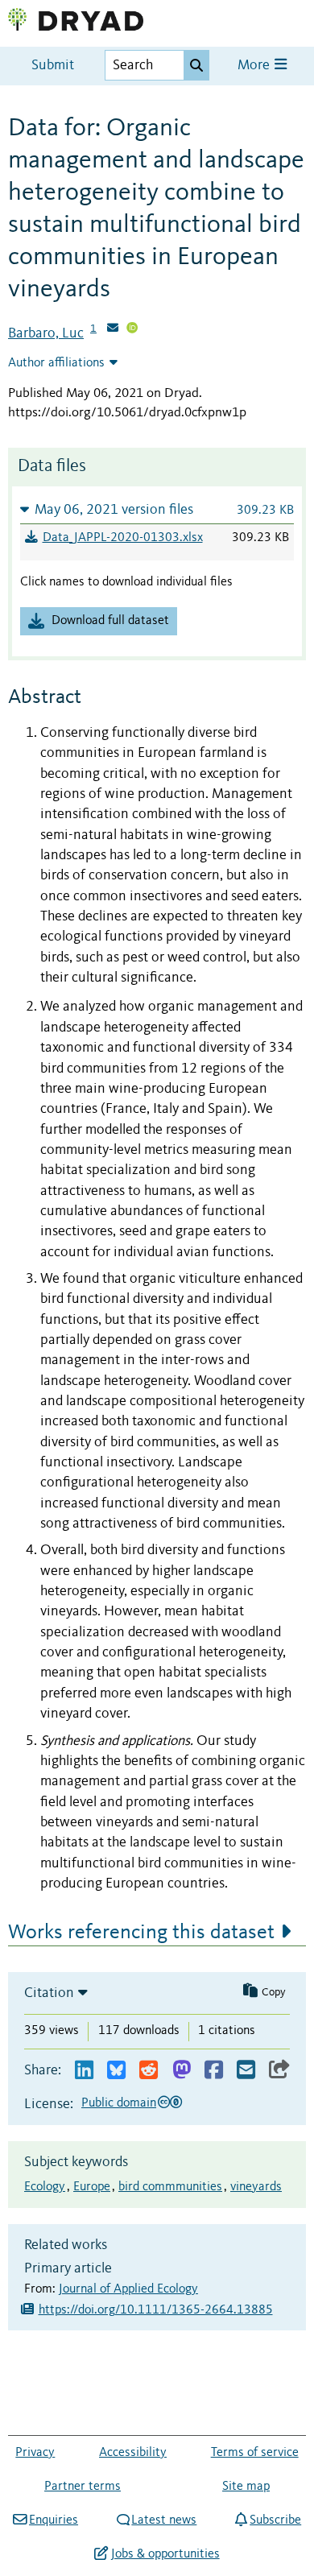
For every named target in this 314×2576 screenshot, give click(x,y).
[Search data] (196, 65)
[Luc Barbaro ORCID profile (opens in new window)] (132, 329)
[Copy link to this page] (279, 2071)
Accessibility (133, 2453)
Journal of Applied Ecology (128, 2289)
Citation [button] (49, 1993)
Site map (246, 2487)
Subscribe (275, 2520)
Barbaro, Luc (46, 333)
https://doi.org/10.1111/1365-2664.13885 (156, 2310)
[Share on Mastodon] (182, 2071)
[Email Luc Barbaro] (113, 329)
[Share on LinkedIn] (84, 2071)
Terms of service (255, 2453)
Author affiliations (56, 363)
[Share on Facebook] (214, 2071)
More (255, 66)
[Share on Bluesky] (116, 2071)
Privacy (35, 2453)
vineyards (256, 2187)
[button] (157, 509)
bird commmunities (170, 2187)
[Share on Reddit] (149, 2071)
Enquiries (54, 2520)
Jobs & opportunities (165, 2554)
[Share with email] (246, 2071)
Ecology (45, 2187)
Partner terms (83, 2487)
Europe (92, 2187)
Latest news (164, 2520)
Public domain (119, 2103)
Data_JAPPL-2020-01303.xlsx (123, 538)
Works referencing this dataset (141, 1933)
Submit (53, 66)
